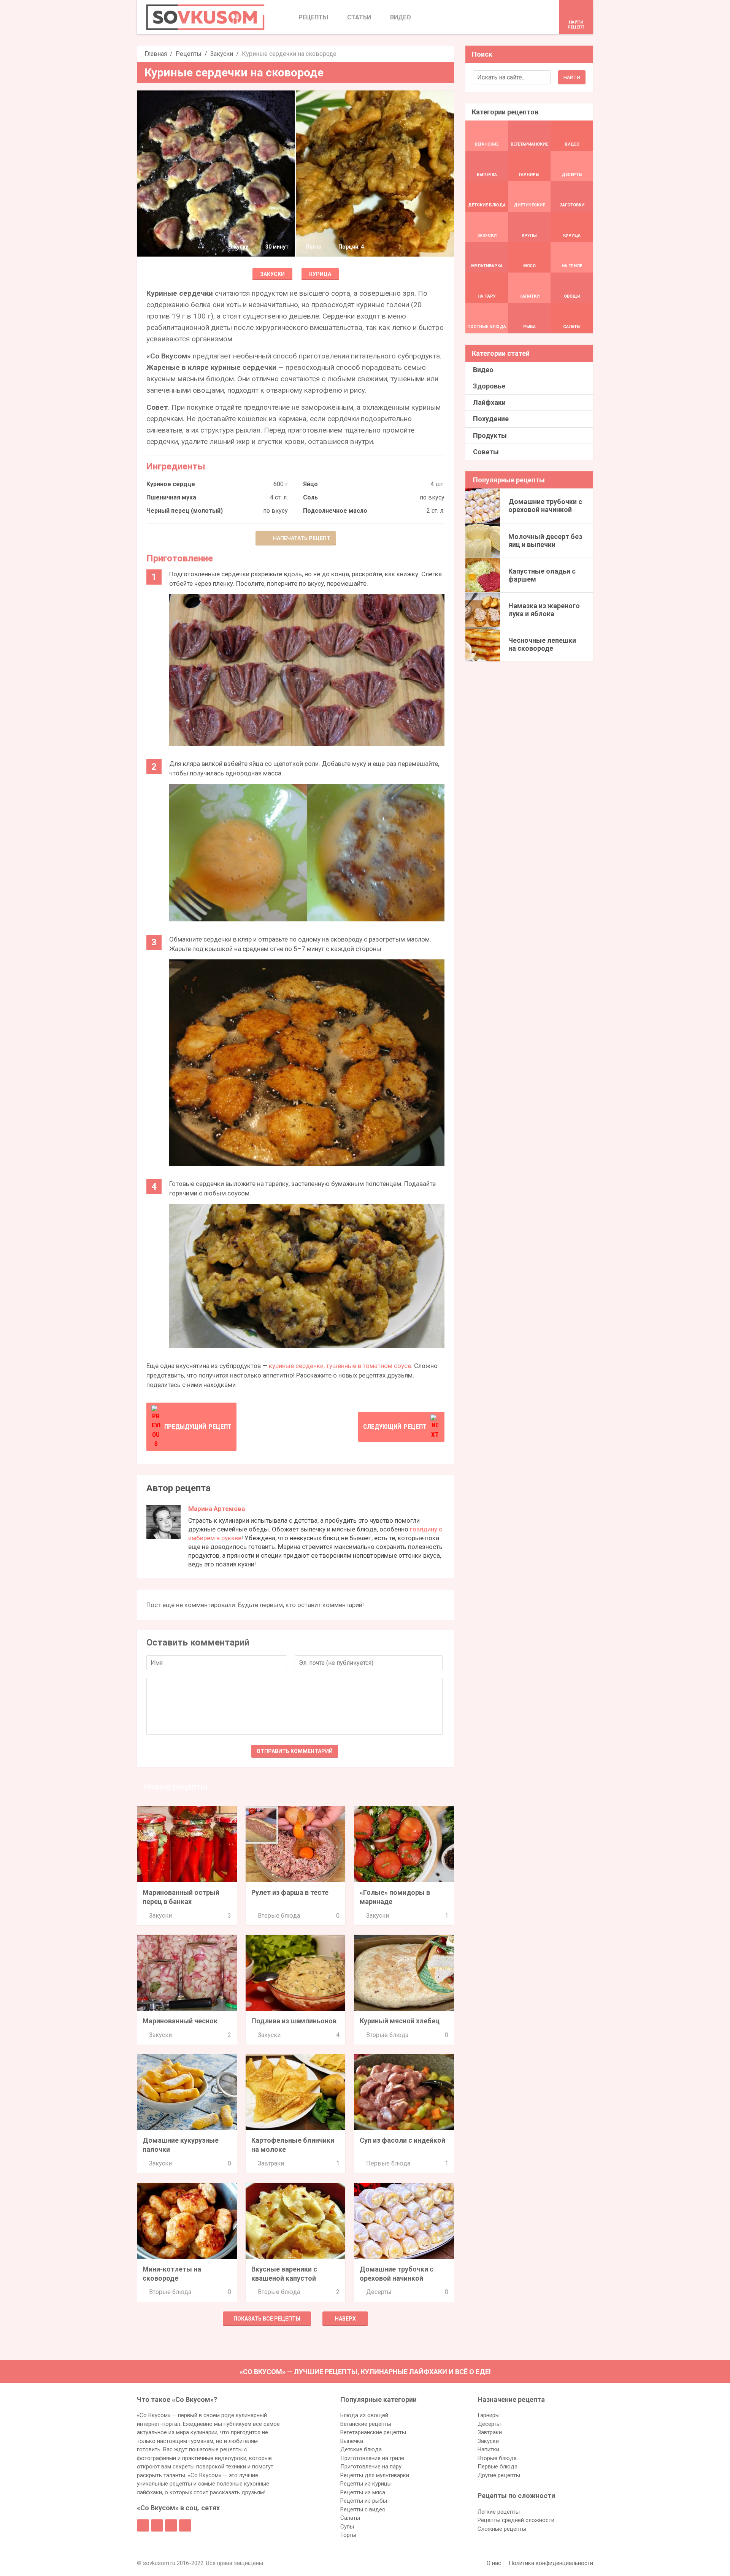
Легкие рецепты (499, 2512)
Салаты (350, 2518)
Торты (348, 2535)
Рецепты (189, 54)
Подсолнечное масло (335, 511)
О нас (494, 2563)
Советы (486, 452)
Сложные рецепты (502, 2529)
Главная (156, 54)
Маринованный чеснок (180, 2021)
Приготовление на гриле (372, 2458)
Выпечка (352, 2441)
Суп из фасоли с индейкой (402, 2140)
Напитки (488, 2449)
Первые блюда (388, 2163)
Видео (483, 370)
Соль (310, 497)
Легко (313, 247)
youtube (185, 2525)
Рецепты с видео (363, 2509)
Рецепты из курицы (366, 2484)
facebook (143, 2525)
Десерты (379, 2292)
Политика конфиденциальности (551, 2563)
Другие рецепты (499, 2475)
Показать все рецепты (267, 2319)
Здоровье (489, 386)
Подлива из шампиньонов (294, 2021)
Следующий (395, 1427)
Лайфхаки (489, 402)
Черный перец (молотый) (185, 511)
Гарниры (489, 2415)
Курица (320, 274)
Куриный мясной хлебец (400, 2021)
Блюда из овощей (364, 2415)
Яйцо (310, 484)
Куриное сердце (171, 484)
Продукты (490, 435)
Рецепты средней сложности (516, 2520)
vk (157, 2525)
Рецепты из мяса (363, 2492)
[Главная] (205, 17)
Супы (347, 2527)
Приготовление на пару (371, 2467)
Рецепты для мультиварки (375, 2475)
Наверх (345, 2319)
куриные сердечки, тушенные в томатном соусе (340, 1366)
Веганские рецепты (366, 2424)
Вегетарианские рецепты (373, 2432)
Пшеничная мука (171, 497)
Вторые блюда (279, 1916)
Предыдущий (198, 1427)
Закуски (222, 54)
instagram (171, 2525)
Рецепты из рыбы (364, 2501)
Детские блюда (361, 2449)
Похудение (491, 419)
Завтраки (271, 2163)
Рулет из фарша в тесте (290, 1892)
